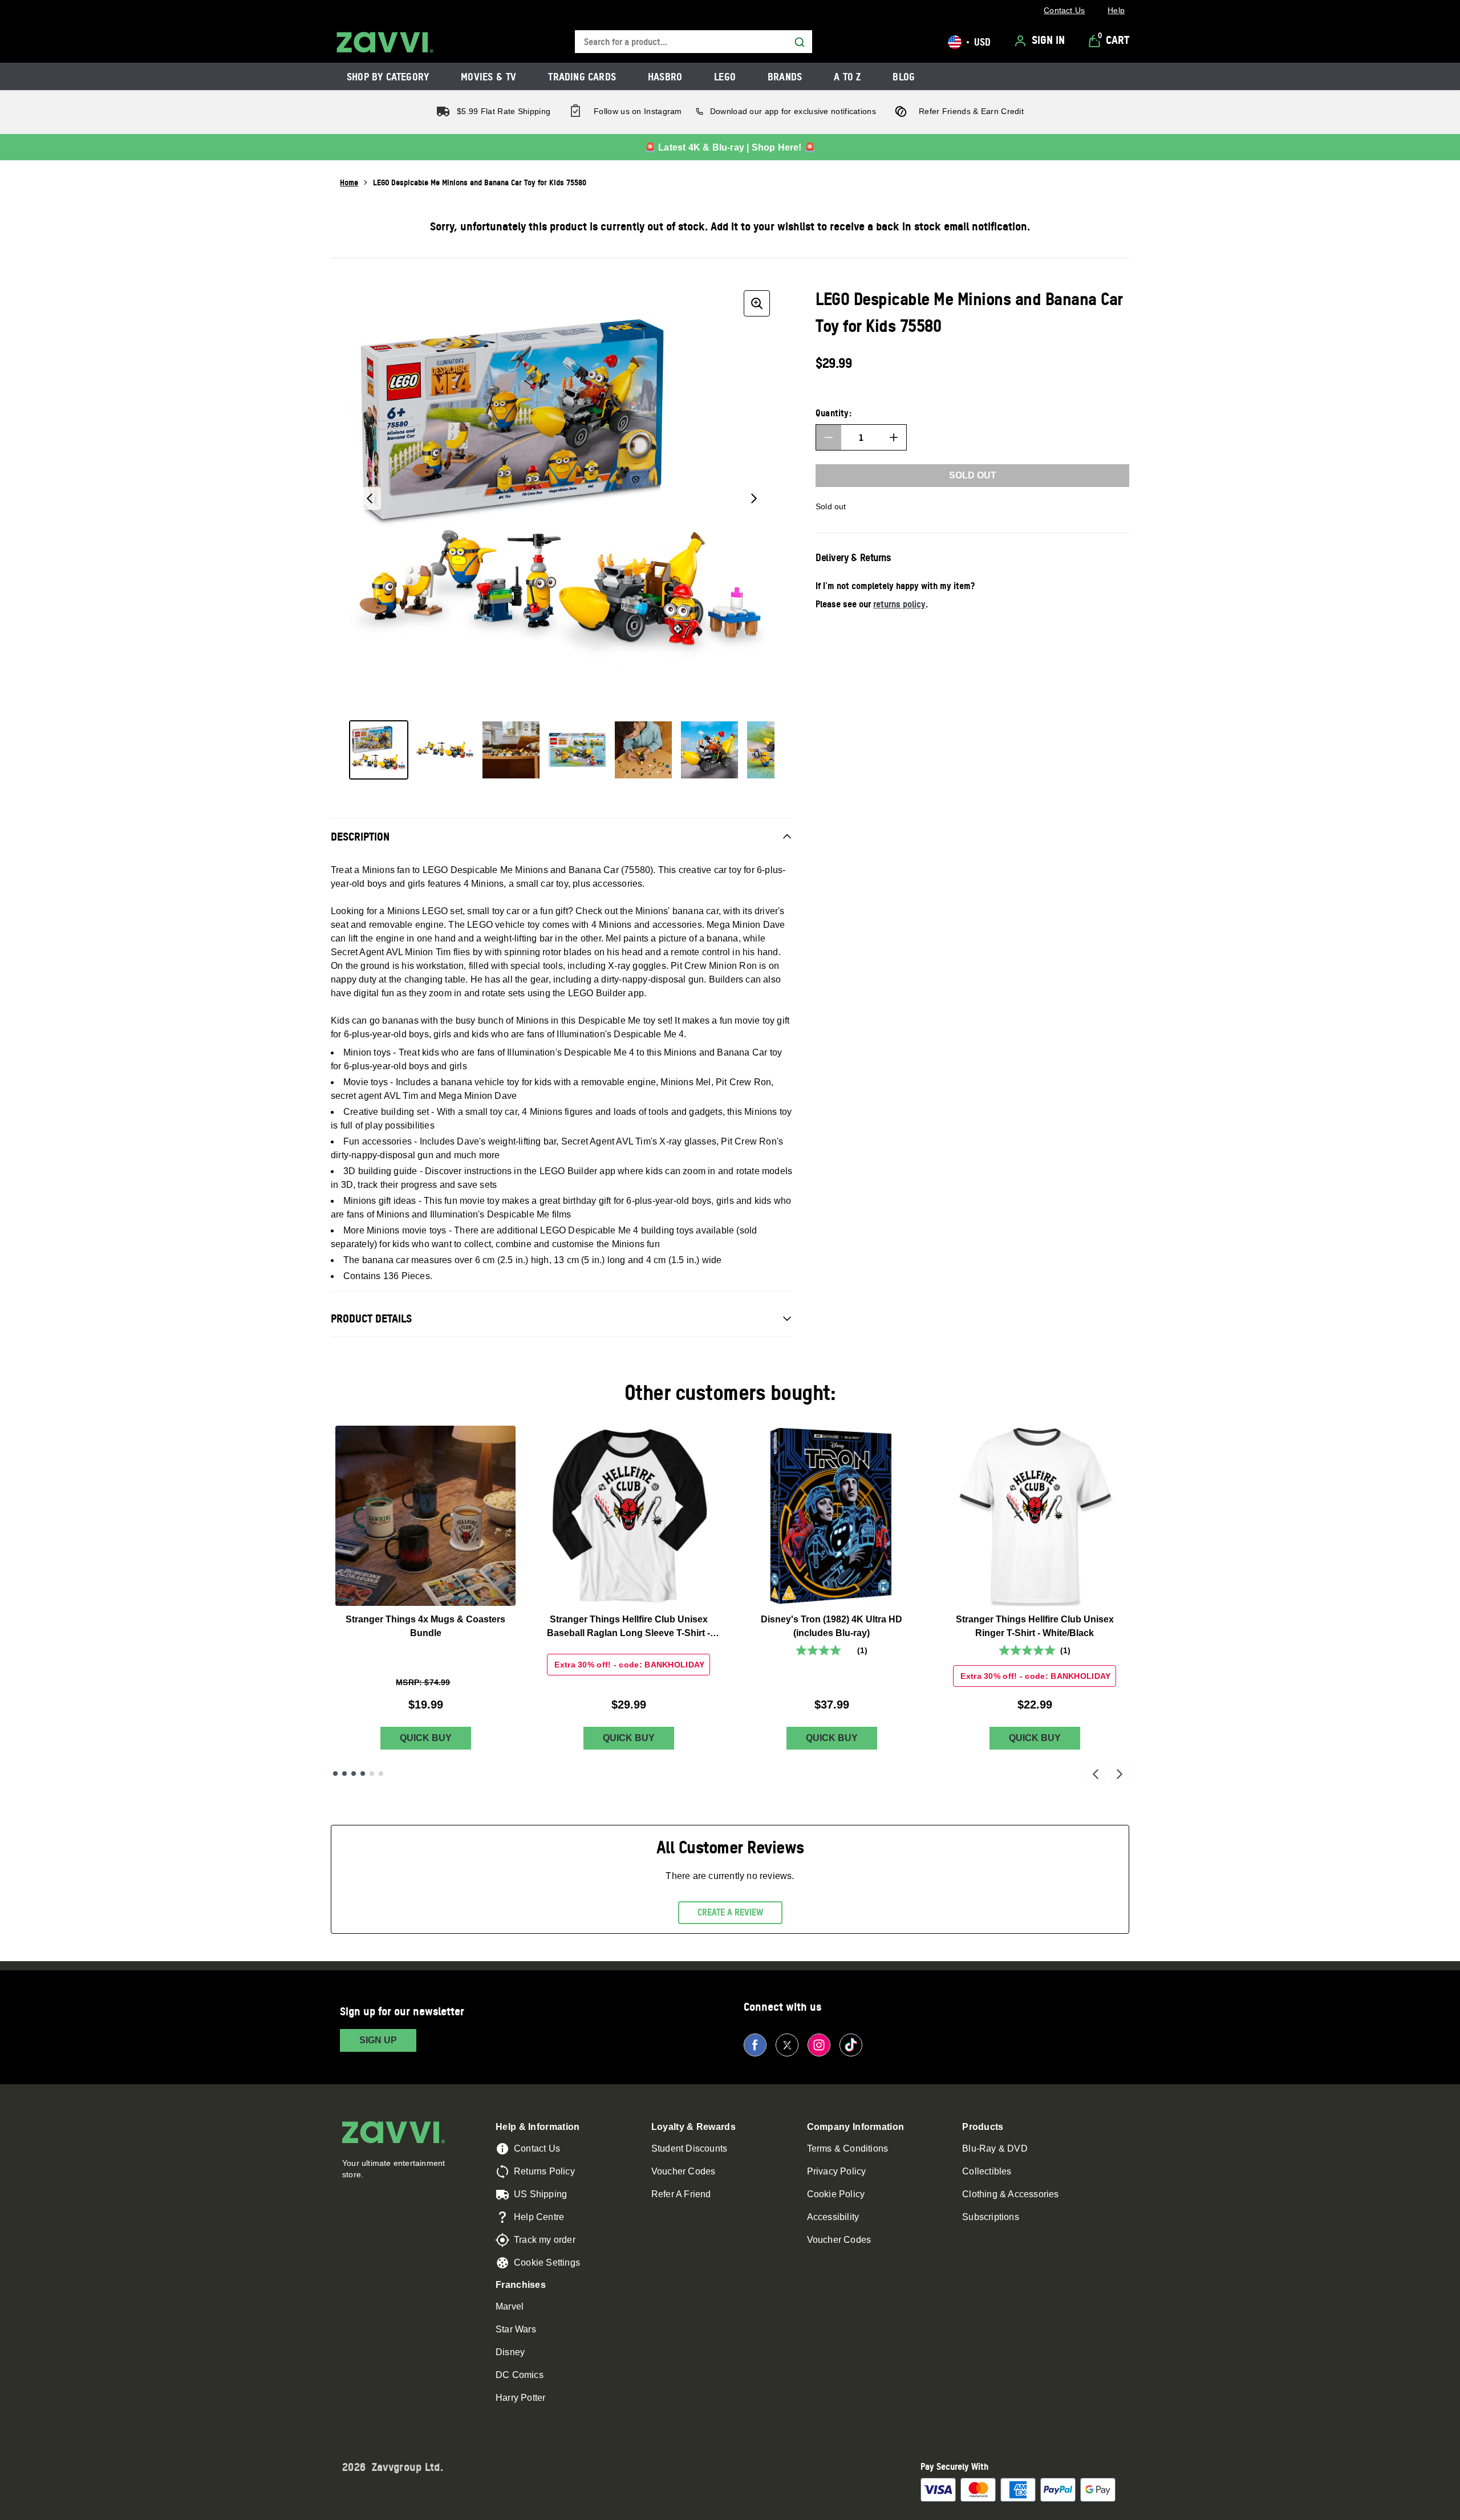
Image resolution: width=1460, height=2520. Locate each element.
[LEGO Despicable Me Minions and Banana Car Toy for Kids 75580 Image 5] (643, 750)
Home (349, 182)
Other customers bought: (730, 1392)
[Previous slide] (1096, 1774)
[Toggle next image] (754, 498)
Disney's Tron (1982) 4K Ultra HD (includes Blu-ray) (832, 1626)
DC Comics (520, 2375)
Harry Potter (520, 2398)
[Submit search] (800, 42)
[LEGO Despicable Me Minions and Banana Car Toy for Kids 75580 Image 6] (709, 750)
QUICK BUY (426, 1738)
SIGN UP (378, 2040)
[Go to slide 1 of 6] (335, 1774)
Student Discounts (689, 2148)
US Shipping (540, 2194)
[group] (562, 498)
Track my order (545, 2240)
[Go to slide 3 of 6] (354, 1774)
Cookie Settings (547, 2263)
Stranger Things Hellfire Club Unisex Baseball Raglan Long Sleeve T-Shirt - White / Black (628, 1627)
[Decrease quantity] (829, 437)
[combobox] (693, 42)
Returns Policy (544, 2171)
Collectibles (987, 2171)
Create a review (730, 1912)
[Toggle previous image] (370, 498)
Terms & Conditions (848, 2148)
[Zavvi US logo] (385, 42)
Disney (510, 2352)
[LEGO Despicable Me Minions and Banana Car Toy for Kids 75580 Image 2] (445, 750)
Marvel (510, 2306)
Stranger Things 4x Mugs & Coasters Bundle (425, 1626)
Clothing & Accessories (1010, 2194)
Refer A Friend (681, 2194)
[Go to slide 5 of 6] (372, 1774)
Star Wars (516, 2329)
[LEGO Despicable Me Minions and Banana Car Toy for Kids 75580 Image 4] (577, 750)
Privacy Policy (837, 2171)
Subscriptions (991, 2217)
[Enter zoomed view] (757, 303)
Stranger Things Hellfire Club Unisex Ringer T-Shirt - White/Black (1035, 1626)
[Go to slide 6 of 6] (381, 1774)
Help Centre (539, 2217)
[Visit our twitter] (787, 2045)
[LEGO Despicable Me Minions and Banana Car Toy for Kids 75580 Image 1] (379, 750)
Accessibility (833, 2217)
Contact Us (537, 2148)
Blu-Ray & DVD (995, 2148)
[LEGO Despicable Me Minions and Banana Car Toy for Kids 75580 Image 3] (511, 750)
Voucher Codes (684, 2171)
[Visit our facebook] (755, 2045)
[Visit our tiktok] (851, 2045)
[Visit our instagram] (819, 2045)
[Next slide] (1120, 1774)
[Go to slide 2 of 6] (344, 1774)
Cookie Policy (836, 2194)
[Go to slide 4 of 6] (363, 1774)
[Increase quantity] (894, 437)
